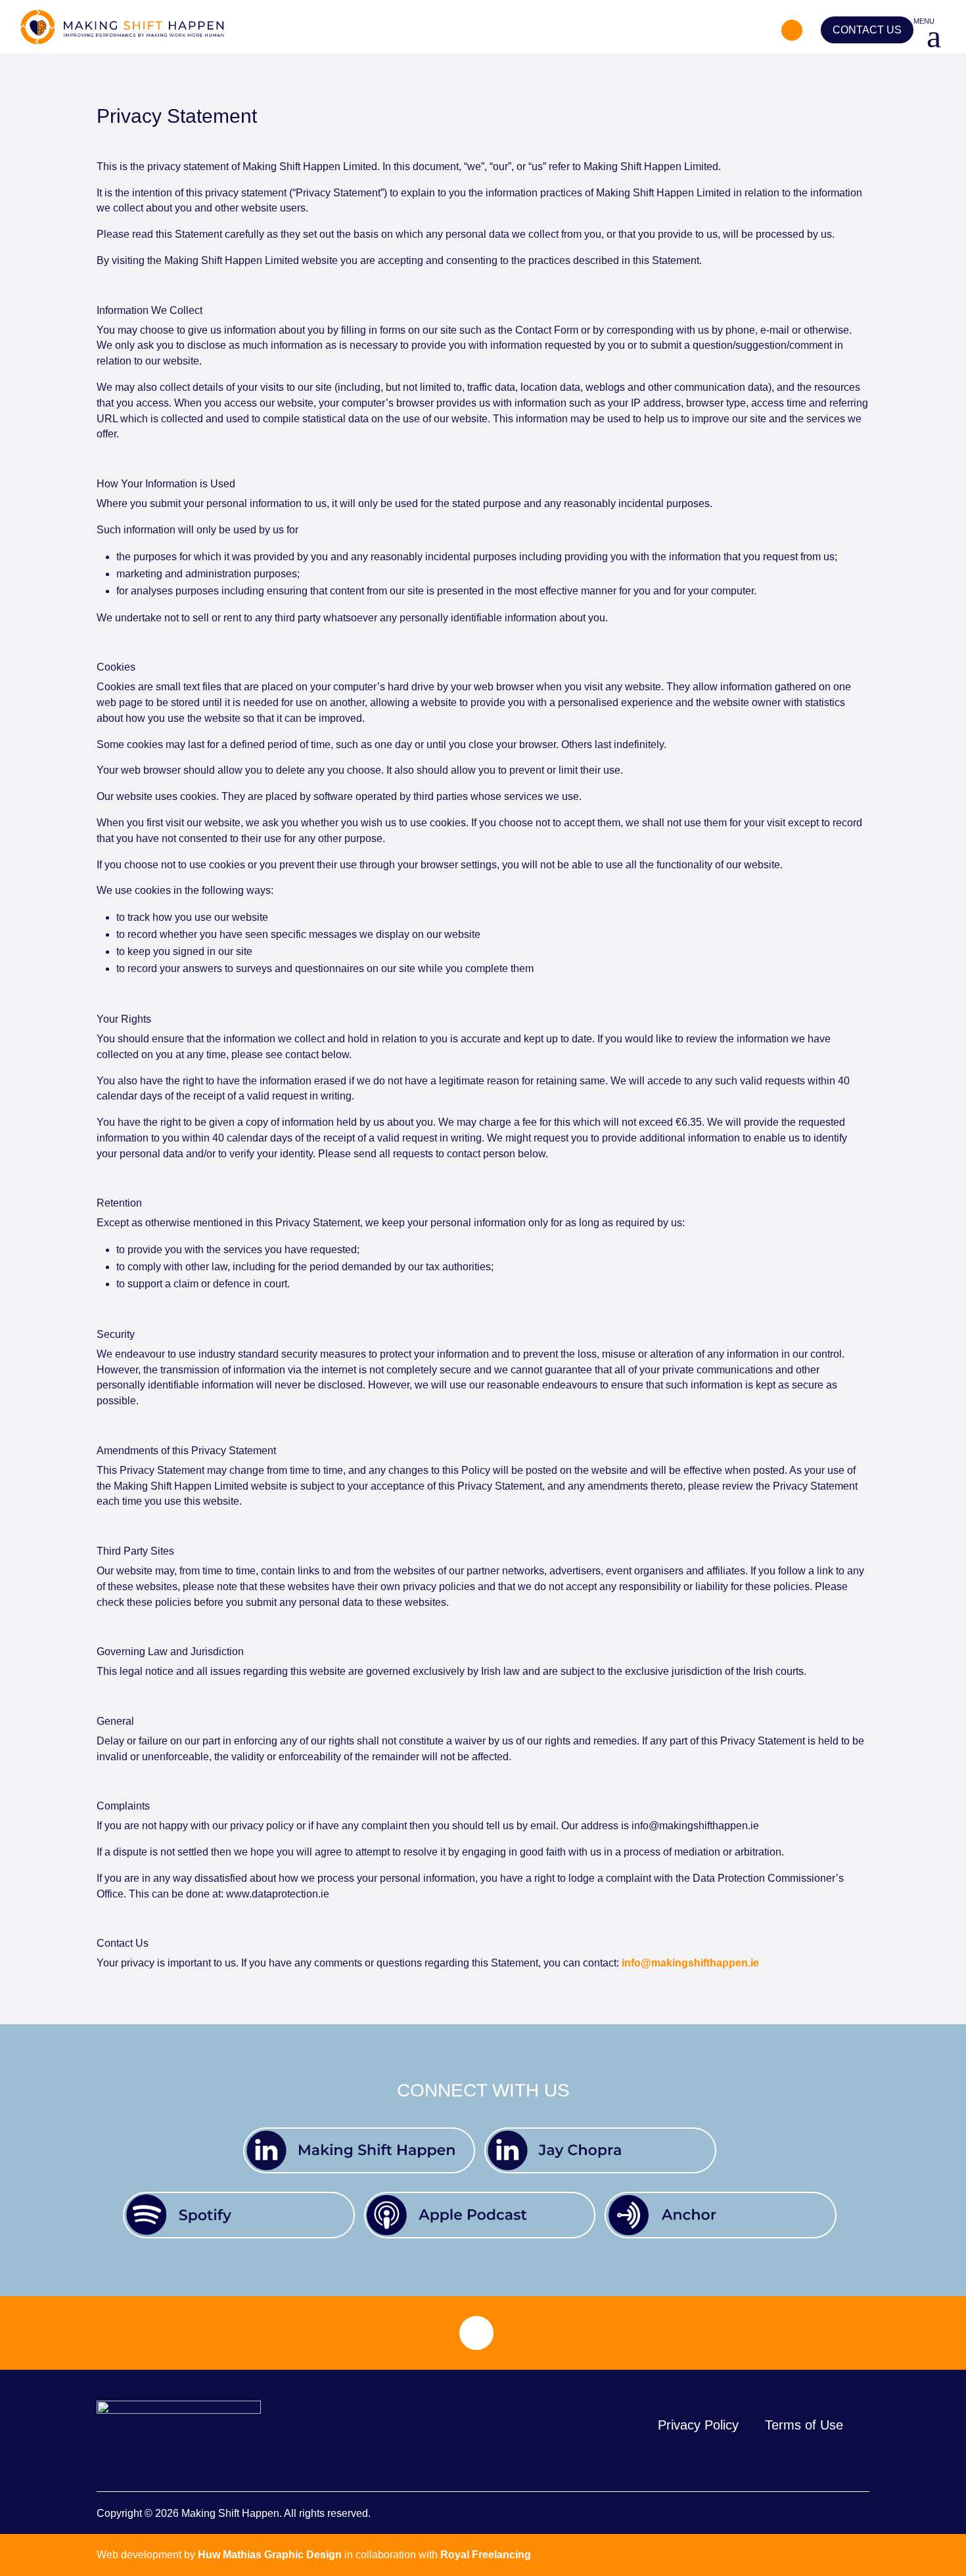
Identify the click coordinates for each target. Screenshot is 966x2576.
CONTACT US (867, 30)
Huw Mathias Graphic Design (270, 2555)
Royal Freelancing (486, 2555)
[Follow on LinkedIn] (792, 30)
